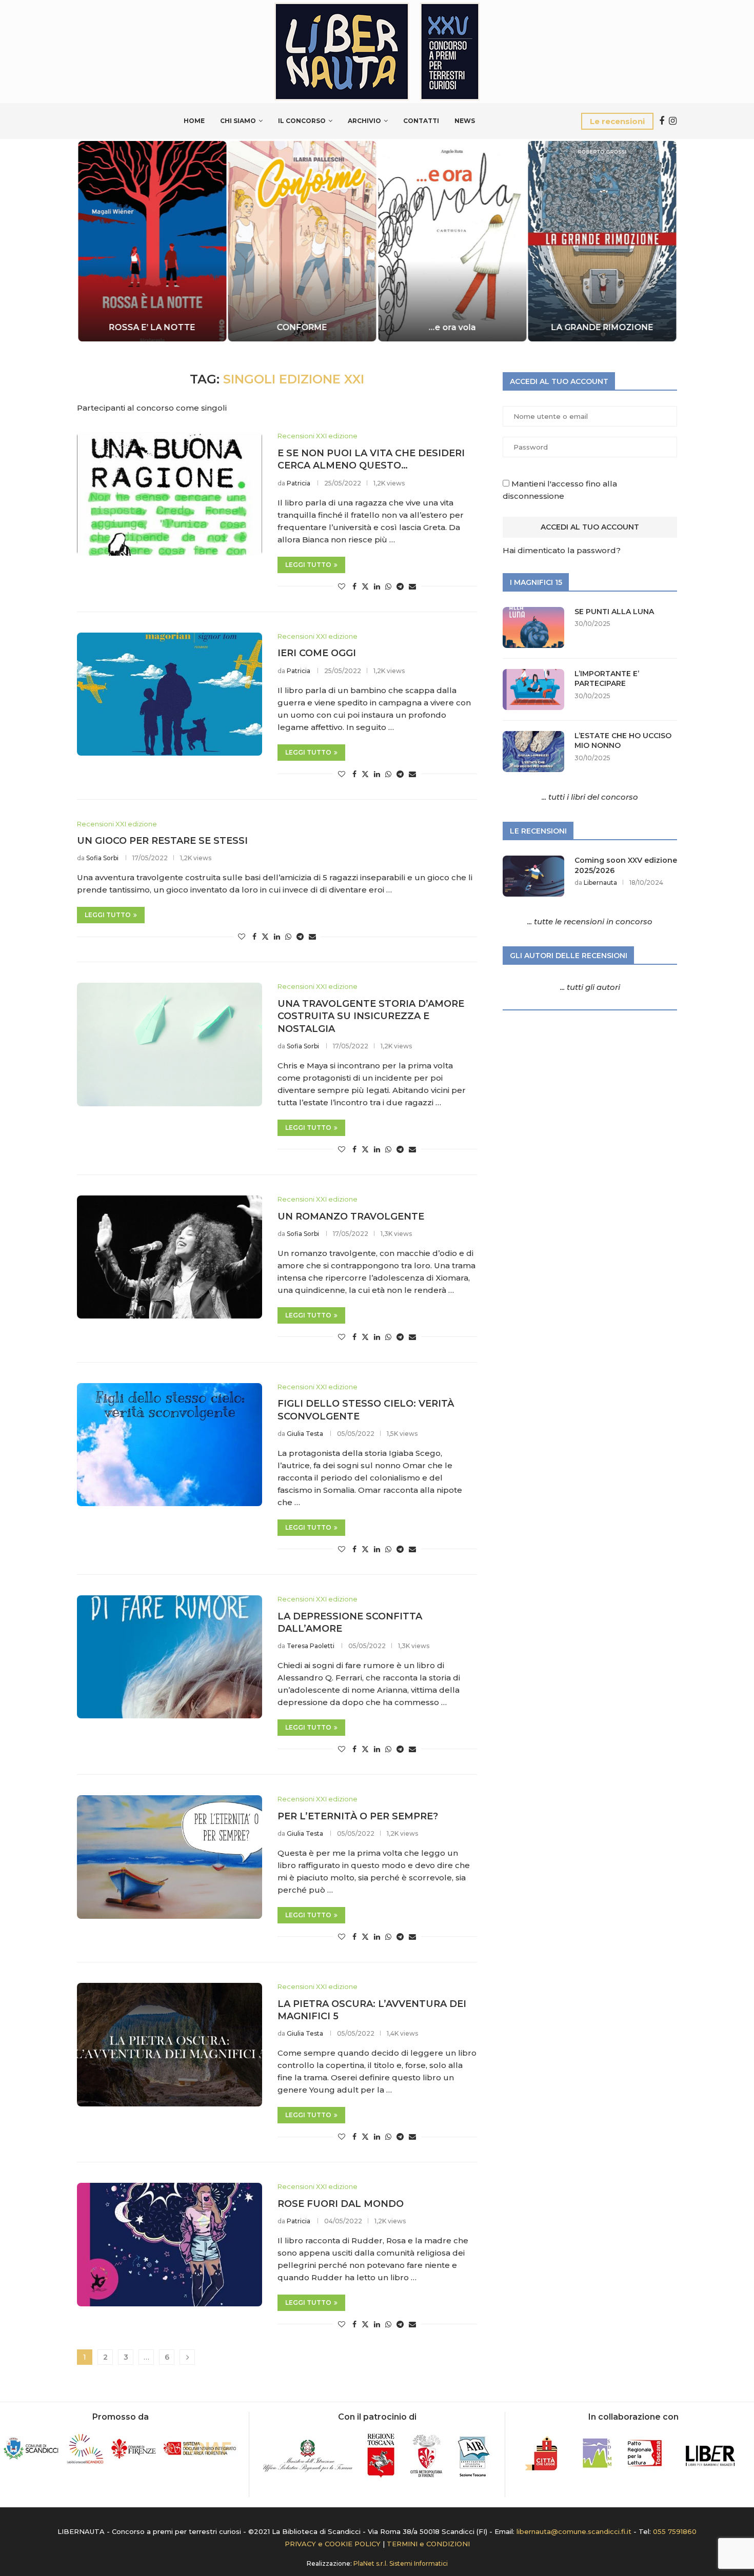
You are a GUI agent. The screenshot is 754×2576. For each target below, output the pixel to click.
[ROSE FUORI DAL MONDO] (170, 2244)
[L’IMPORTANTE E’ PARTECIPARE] (533, 689)
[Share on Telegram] (400, 586)
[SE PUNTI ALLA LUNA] (533, 627)
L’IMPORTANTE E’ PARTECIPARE (607, 679)
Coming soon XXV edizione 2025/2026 (626, 865)
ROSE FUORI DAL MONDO (341, 2204)
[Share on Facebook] (354, 586)
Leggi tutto (308, 565)
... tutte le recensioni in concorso (590, 921)
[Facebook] (662, 121)
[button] (96, 240)
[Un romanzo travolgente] (170, 1257)
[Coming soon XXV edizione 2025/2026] (533, 876)
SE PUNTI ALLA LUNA (614, 612)
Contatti (421, 121)
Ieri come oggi (317, 653)
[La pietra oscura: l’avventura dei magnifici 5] (170, 2044)
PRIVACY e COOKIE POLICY (333, 2544)
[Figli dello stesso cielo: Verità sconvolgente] (170, 1445)
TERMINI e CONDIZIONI (428, 2544)
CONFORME (302, 327)
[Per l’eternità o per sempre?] (170, 1857)
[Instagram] (673, 121)
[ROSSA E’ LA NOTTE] (152, 241)
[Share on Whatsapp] (388, 586)
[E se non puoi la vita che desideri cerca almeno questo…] (170, 494)
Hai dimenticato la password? (562, 550)
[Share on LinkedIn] (377, 586)
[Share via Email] (412, 586)
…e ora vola (452, 327)
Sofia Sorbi (102, 858)
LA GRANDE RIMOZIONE (602, 327)
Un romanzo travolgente (351, 1216)
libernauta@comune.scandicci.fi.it (574, 2531)
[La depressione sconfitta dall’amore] (170, 1657)
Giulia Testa (305, 1434)
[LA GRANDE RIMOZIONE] (602, 241)
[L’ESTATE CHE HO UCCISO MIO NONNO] (533, 752)
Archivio (364, 121)
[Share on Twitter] (365, 586)
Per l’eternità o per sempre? (358, 1816)
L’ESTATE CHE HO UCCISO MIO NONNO (623, 741)
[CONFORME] (302, 241)
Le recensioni (617, 121)
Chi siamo (238, 121)
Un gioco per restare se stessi (162, 841)
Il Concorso (302, 121)
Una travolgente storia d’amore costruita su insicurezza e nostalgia (371, 1016)
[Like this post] (342, 586)
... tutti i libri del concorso (590, 797)
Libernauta (600, 883)
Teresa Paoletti (311, 1646)
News (465, 121)
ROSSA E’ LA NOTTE (152, 327)
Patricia (299, 483)
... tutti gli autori (590, 987)
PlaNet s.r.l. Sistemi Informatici (401, 2563)
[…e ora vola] (452, 241)
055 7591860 (675, 2531)
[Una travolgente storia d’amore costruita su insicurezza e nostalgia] (170, 1044)
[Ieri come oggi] (170, 694)
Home (194, 121)
